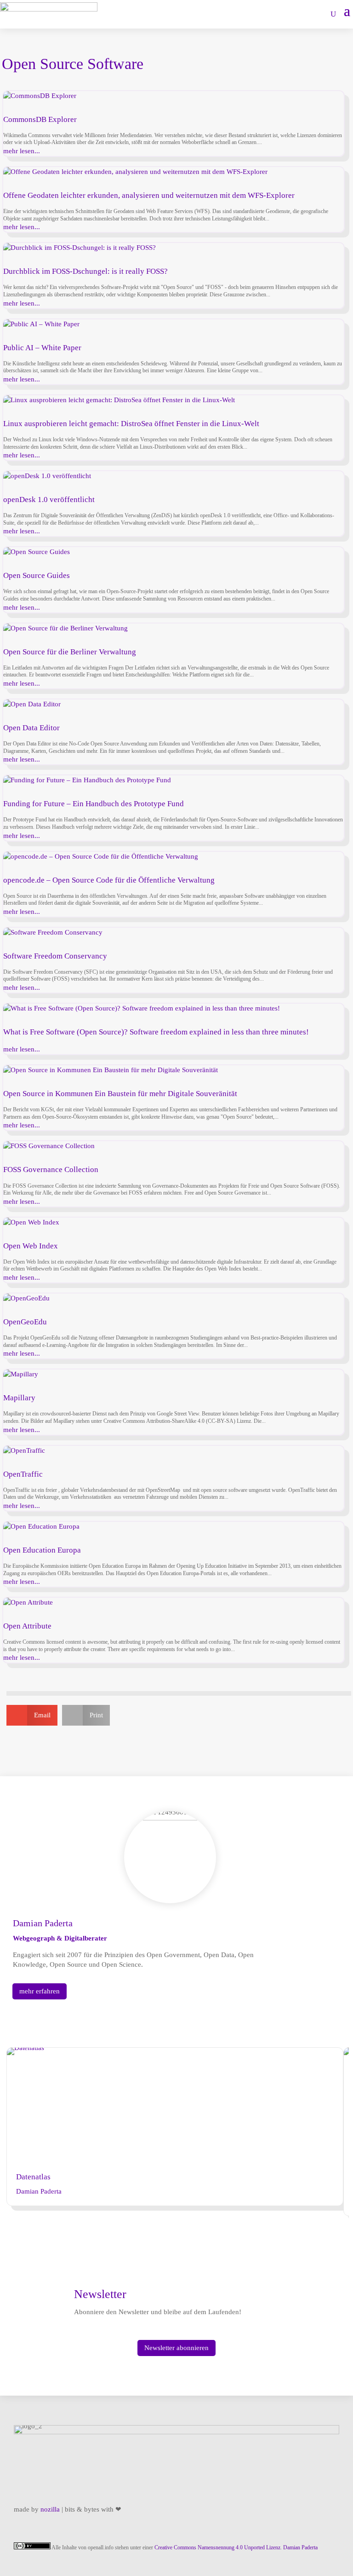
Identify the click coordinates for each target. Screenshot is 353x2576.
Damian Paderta (39, 2191)
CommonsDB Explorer (40, 119)
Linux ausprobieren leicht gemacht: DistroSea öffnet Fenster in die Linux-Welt (131, 424)
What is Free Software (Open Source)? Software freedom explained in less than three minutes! (156, 1032)
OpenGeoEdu (25, 1322)
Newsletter (100, 2294)
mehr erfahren (40, 1991)
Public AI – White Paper (42, 348)
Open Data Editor (31, 728)
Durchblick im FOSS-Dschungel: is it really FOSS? (85, 271)
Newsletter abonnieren (176, 2348)
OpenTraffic (23, 1474)
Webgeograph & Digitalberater (60, 1938)
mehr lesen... (22, 151)
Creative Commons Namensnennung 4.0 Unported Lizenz (217, 2547)
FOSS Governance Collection (51, 1170)
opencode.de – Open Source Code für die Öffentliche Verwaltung (109, 880)
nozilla (50, 2509)
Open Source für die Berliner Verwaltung (70, 652)
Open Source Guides (37, 575)
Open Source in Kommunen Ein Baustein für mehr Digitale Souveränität (120, 1094)
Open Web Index (31, 1246)
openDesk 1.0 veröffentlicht (49, 500)
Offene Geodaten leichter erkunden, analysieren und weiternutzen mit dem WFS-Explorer (149, 195)
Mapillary (19, 1398)
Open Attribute (27, 1626)
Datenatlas (33, 2177)
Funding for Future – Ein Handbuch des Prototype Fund (94, 804)
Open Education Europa (42, 1550)
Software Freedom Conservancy (55, 956)
